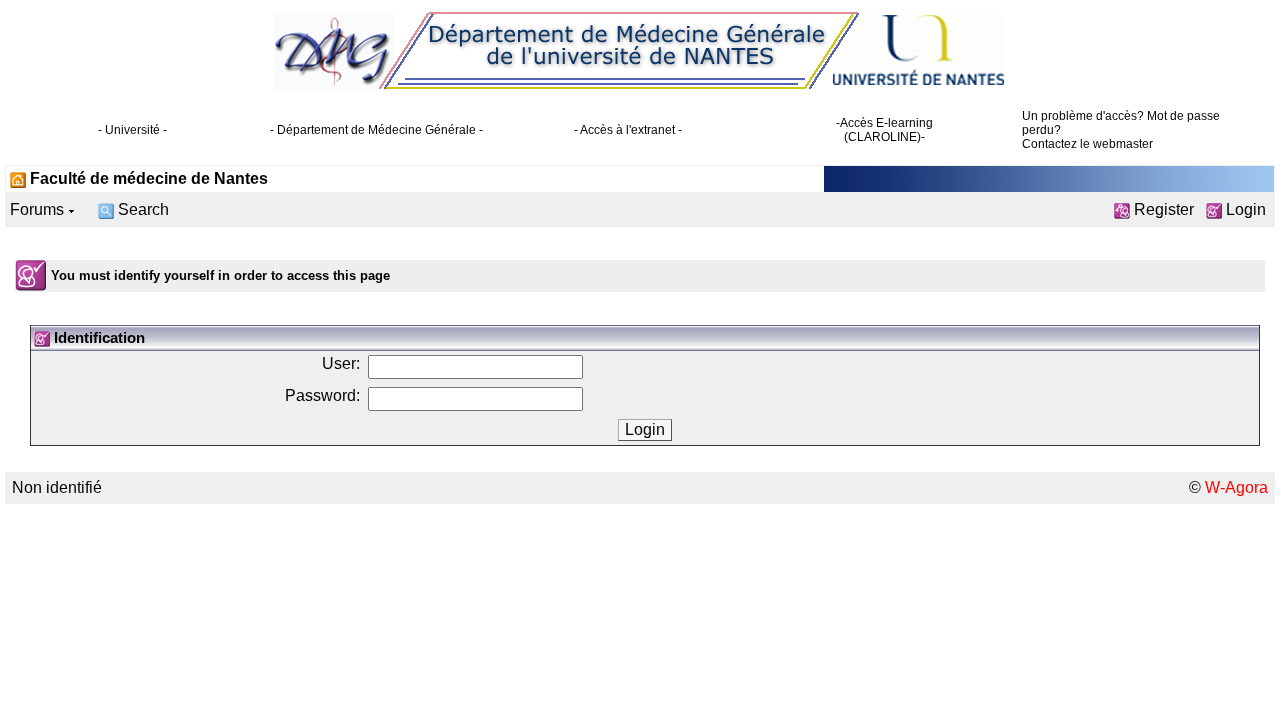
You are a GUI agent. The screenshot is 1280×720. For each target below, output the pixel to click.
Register (1162, 209)
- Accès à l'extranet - (628, 130)
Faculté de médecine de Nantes (147, 178)
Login (1244, 209)
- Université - (132, 130)
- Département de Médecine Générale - (376, 130)
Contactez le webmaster (1087, 144)
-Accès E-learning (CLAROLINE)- (884, 130)
